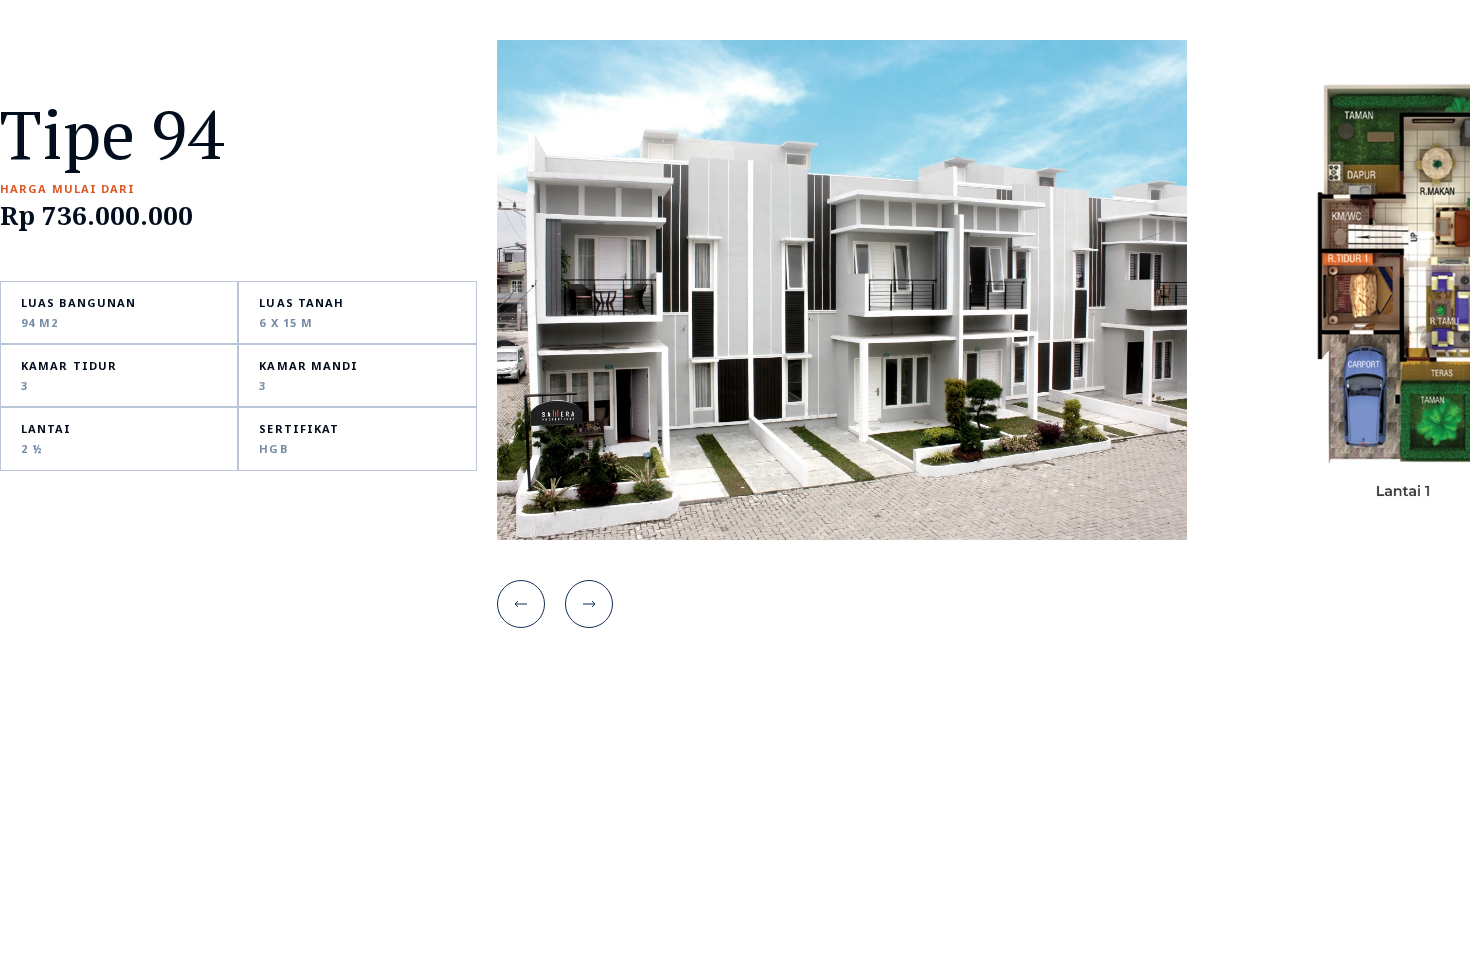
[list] (983, 290)
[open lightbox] (842, 290)
